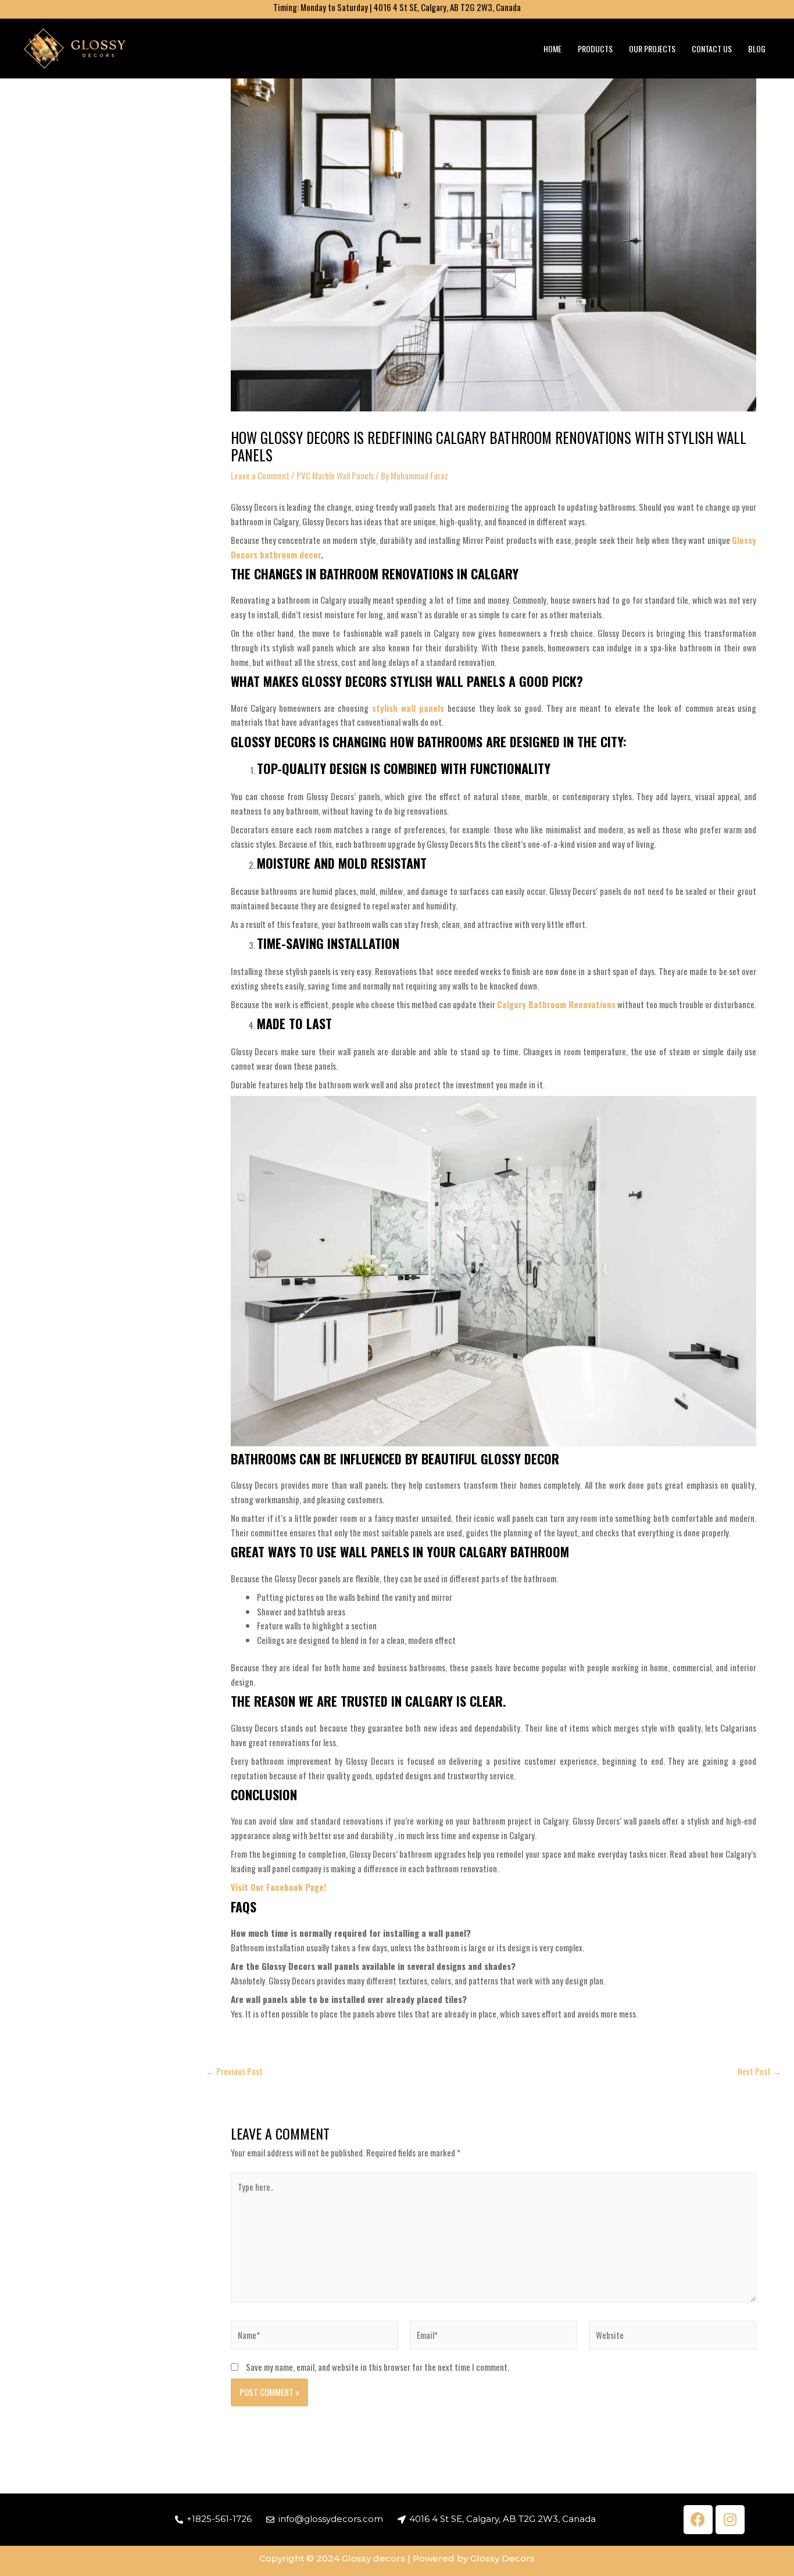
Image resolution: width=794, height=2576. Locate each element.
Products (595, 49)
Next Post (759, 2071)
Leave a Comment (260, 475)
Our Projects (652, 49)
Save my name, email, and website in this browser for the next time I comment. (378, 2367)
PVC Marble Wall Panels (335, 475)
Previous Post (234, 2071)
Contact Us (712, 49)
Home (552, 49)
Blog (757, 49)
